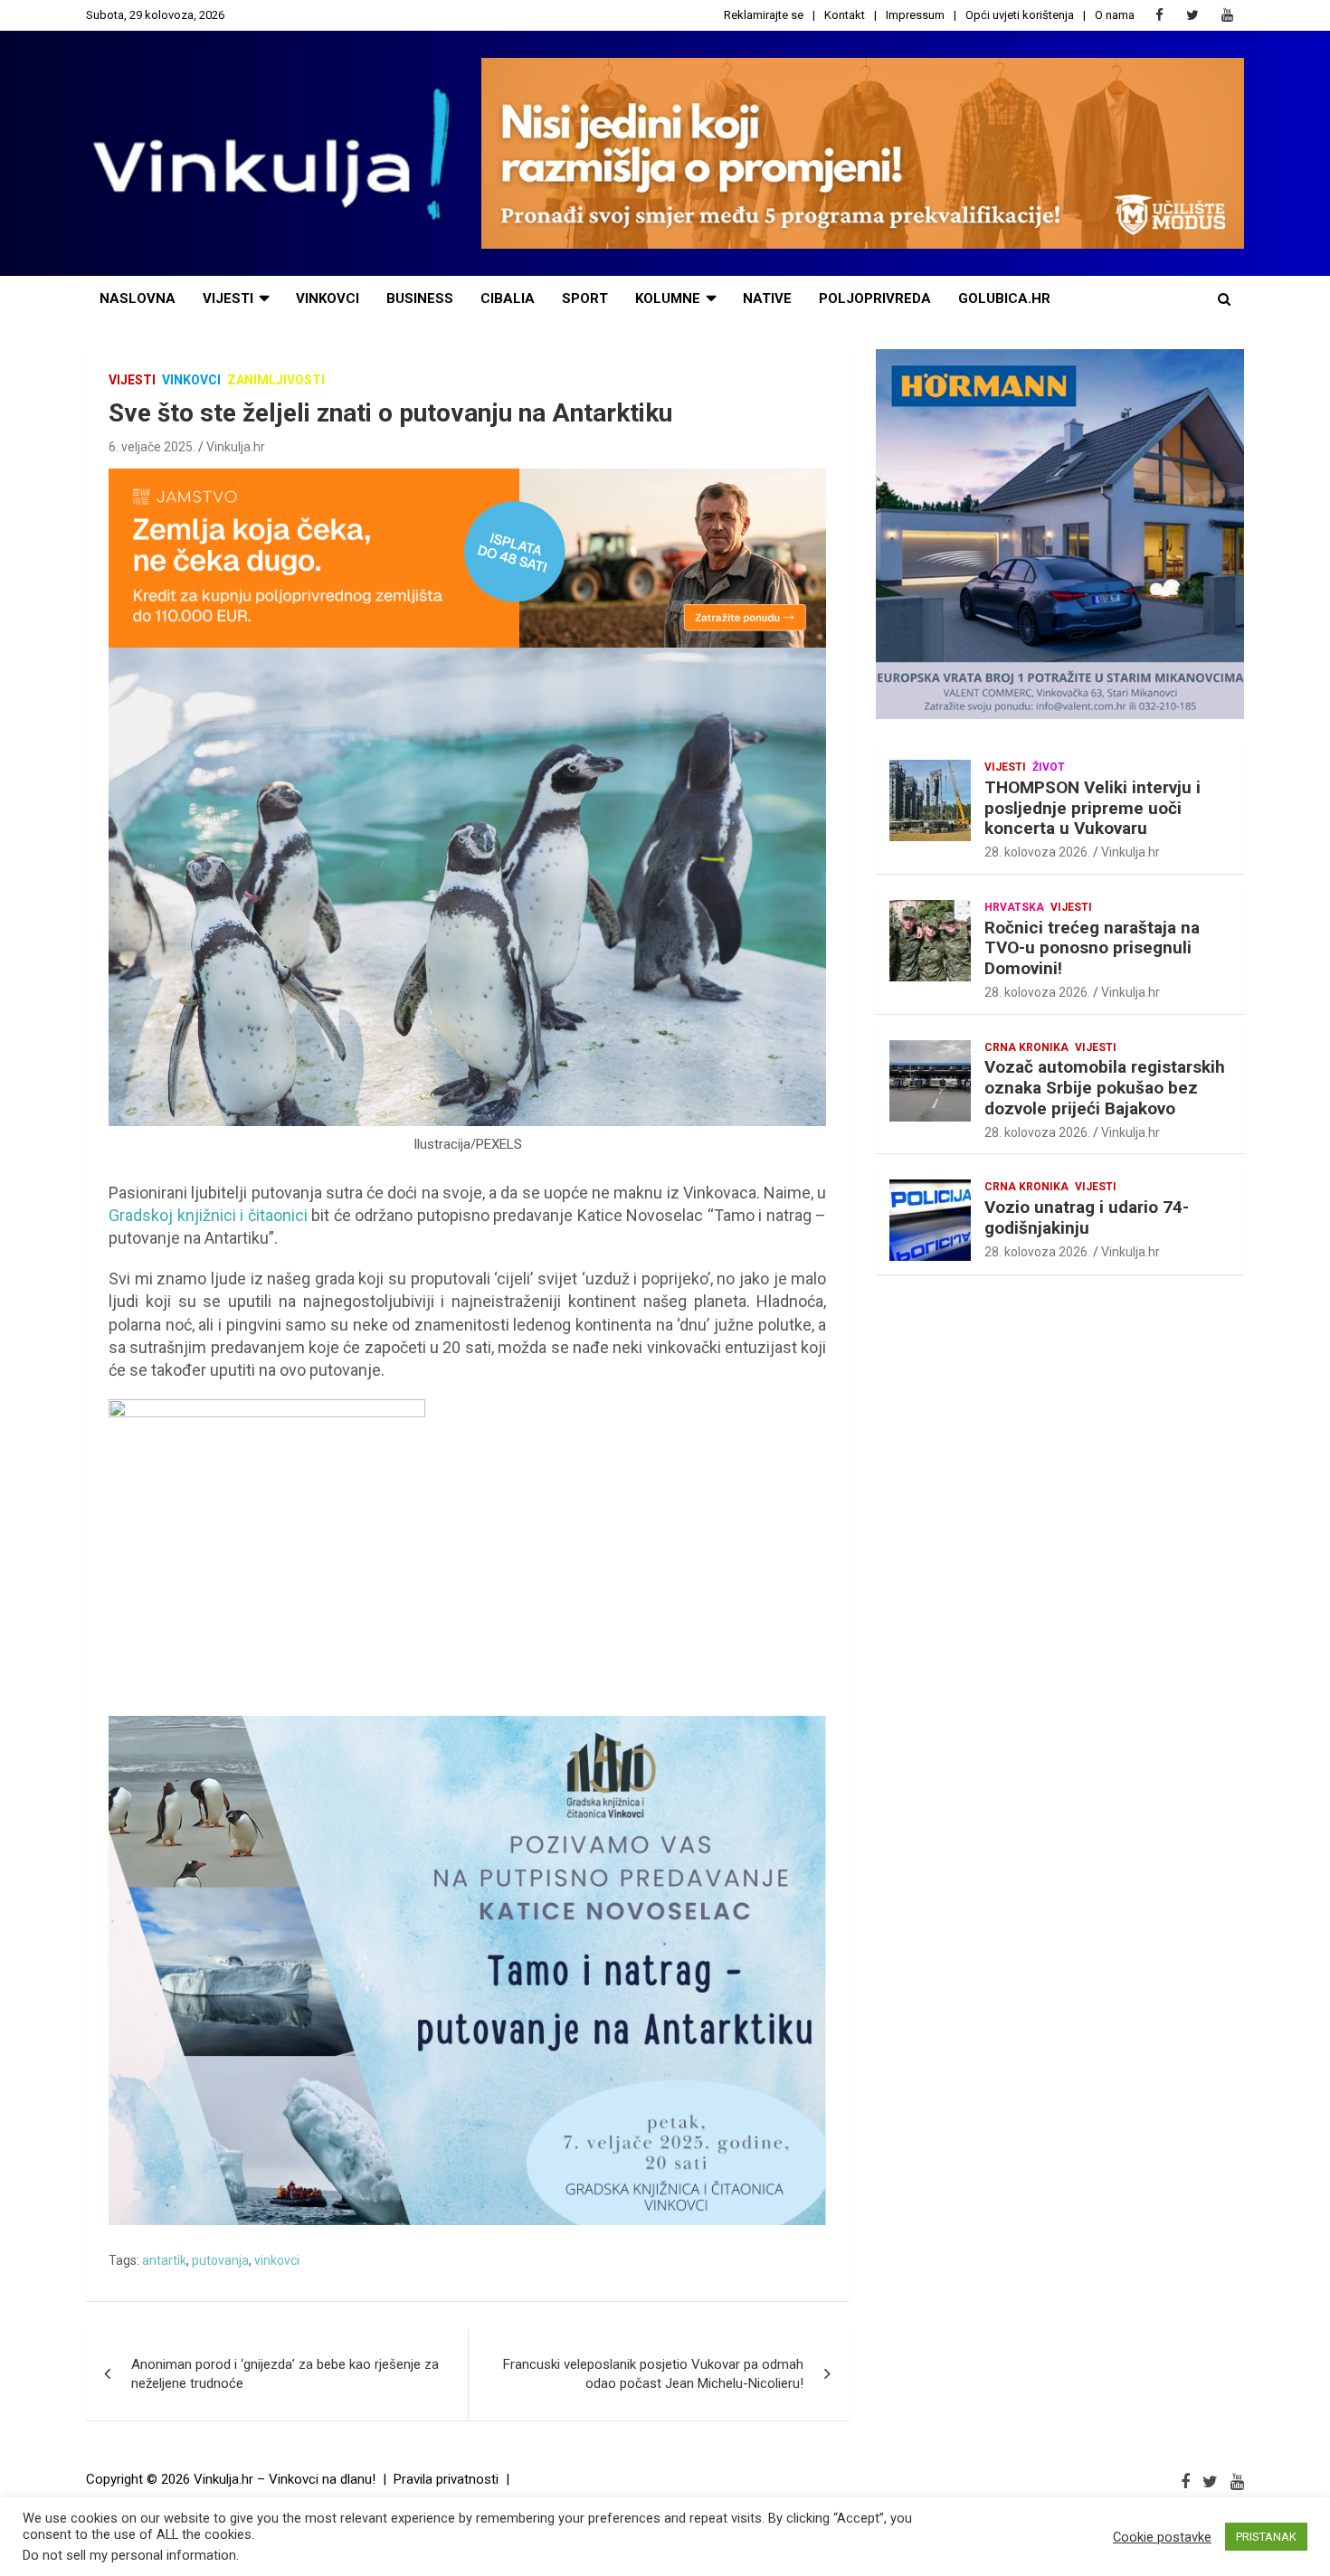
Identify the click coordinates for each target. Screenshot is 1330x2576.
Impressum (915, 15)
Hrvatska (1014, 907)
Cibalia (508, 298)
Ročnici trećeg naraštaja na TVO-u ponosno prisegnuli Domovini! (1092, 948)
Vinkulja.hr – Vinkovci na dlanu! (285, 2479)
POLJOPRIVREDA (875, 298)
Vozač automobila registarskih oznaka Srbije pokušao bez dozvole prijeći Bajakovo (1105, 1088)
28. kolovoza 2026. (1037, 852)
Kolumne (668, 298)
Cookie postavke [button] (1162, 2537)
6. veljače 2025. (152, 447)
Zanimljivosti (276, 380)
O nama (1115, 15)
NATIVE (767, 298)
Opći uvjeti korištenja (1020, 15)
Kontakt (845, 15)
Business (420, 298)
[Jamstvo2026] (467, 478)
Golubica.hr (1004, 298)
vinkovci (277, 2260)
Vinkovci (328, 298)
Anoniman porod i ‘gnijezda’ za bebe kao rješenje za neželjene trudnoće (285, 2374)
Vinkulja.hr (236, 447)
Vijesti (228, 298)
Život (1049, 767)
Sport (585, 298)
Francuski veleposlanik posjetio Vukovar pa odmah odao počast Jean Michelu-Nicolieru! (653, 2374)
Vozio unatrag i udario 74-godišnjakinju (1087, 1217)
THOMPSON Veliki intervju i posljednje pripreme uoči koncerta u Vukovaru (1092, 808)
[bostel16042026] (267, 1408)
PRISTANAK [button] (1266, 2537)
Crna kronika (1026, 1047)
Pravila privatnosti (446, 2479)
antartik (164, 2260)
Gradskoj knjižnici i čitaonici (208, 1215)
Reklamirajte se (764, 15)
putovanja (220, 2260)
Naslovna (138, 298)
